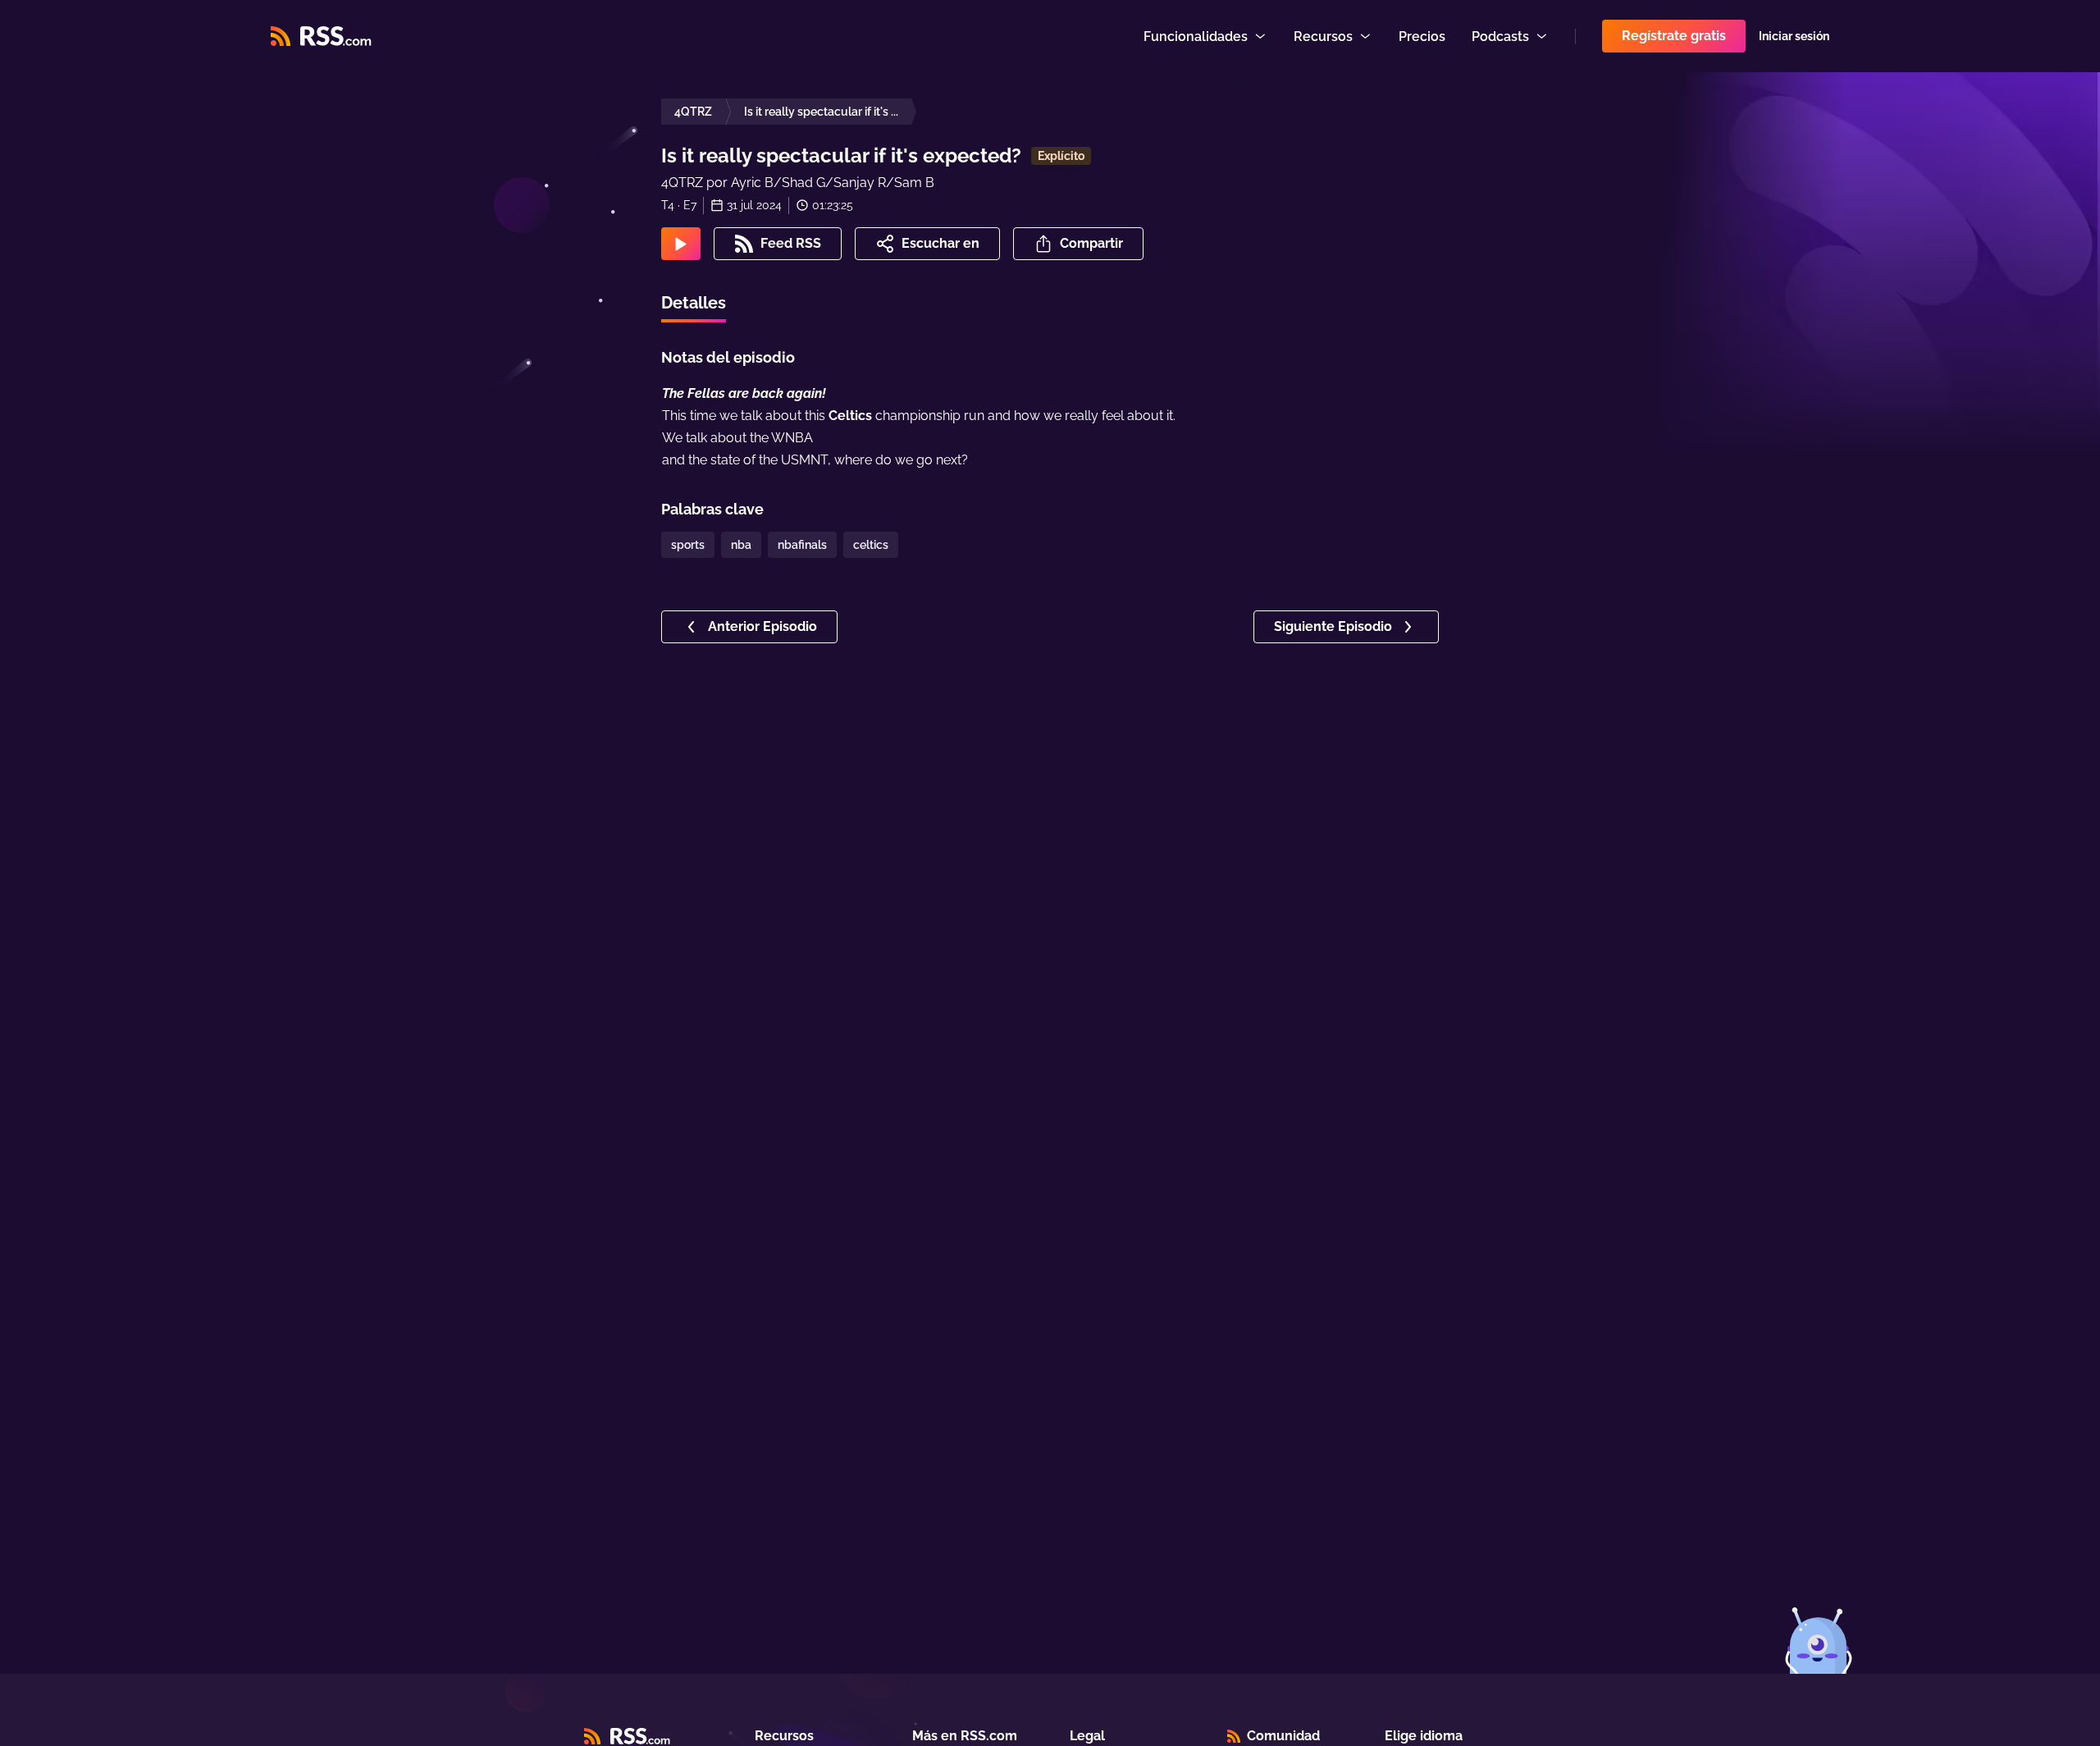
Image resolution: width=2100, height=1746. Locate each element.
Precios (1422, 37)
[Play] (681, 244)
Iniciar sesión (1794, 36)
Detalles (694, 303)
